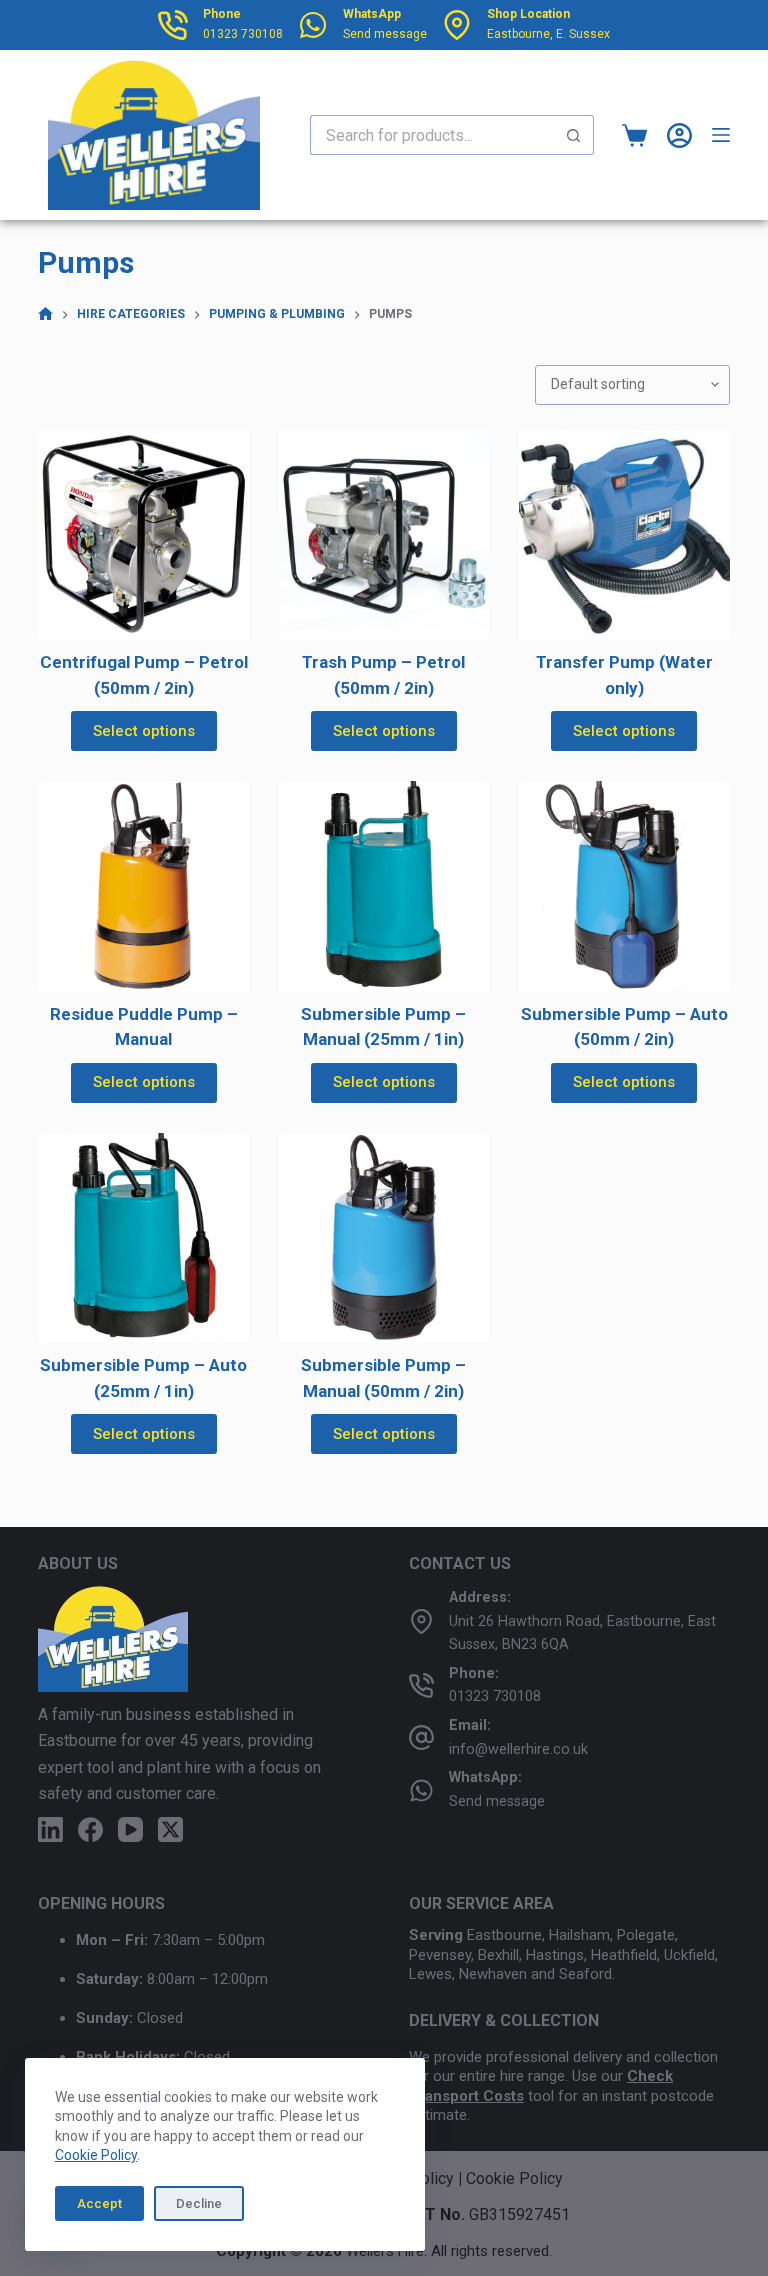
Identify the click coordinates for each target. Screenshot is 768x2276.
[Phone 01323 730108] (173, 25)
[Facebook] (90, 1829)
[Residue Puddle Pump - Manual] (143, 886)
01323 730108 (243, 34)
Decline (199, 2203)
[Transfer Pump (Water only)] (624, 535)
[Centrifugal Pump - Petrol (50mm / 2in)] (143, 535)
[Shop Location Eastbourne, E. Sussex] (457, 25)
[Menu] (721, 135)
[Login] (679, 135)
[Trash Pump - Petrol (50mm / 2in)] (384, 535)
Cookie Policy (96, 2155)
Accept (99, 2203)
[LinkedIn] (50, 1829)
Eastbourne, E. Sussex (548, 34)
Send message (385, 34)
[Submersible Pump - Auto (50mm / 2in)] (624, 886)
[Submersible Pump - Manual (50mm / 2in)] (384, 1238)
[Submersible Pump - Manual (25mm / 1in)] (384, 886)
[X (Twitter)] (170, 1829)
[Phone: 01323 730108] (421, 1685)
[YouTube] (130, 1829)
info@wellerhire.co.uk (518, 1749)
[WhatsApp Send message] (313, 25)
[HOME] (45, 314)
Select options (144, 731)
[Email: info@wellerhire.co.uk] (421, 1737)
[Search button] (574, 135)
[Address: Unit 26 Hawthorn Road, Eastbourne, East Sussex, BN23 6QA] (421, 1621)
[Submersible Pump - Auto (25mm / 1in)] (143, 1238)
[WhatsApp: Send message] (421, 1790)
